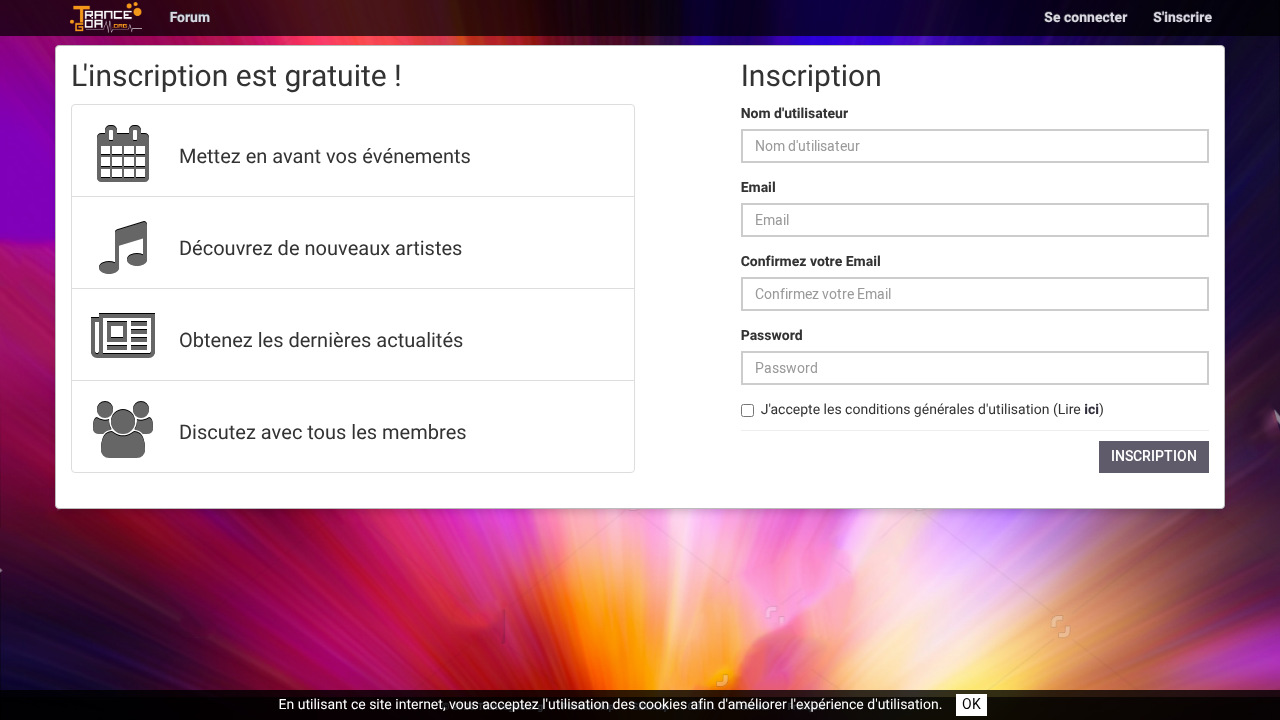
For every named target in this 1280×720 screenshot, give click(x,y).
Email (758, 188)
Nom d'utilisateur (794, 114)
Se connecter (1085, 17)
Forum (190, 17)
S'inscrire (1182, 17)
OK (971, 704)
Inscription (1154, 456)
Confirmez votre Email (811, 262)
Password (772, 336)
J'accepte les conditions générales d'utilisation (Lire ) (932, 410)
